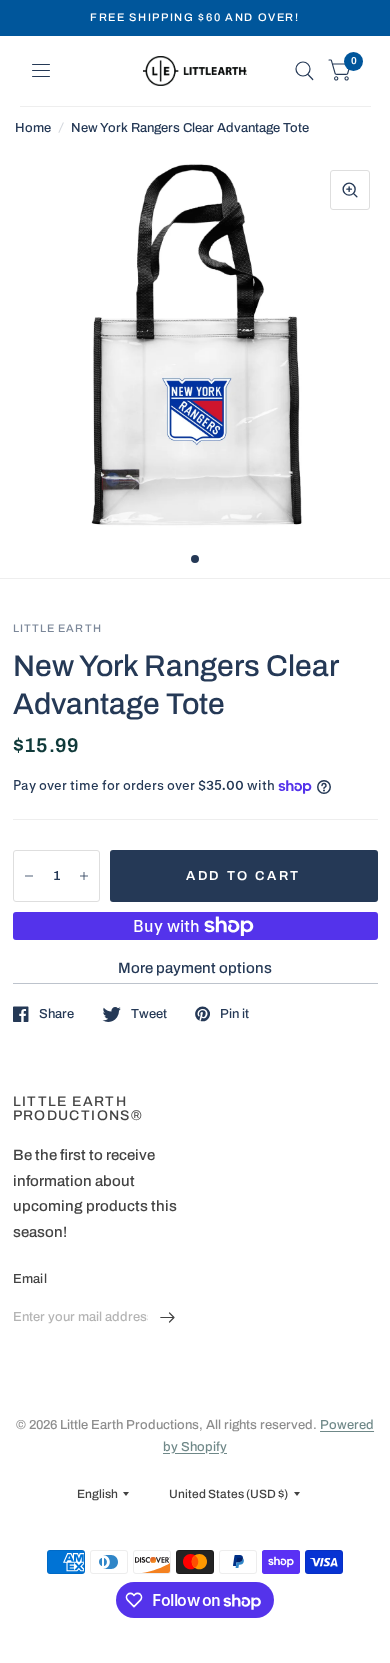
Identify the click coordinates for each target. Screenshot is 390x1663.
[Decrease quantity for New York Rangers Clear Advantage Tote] (29, 876)
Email (30, 1279)
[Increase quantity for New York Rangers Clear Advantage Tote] (84, 876)
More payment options (195, 968)
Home (33, 128)
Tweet (149, 1014)
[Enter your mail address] (168, 1318)
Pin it (234, 1014)
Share (56, 1014)
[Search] (304, 71)
